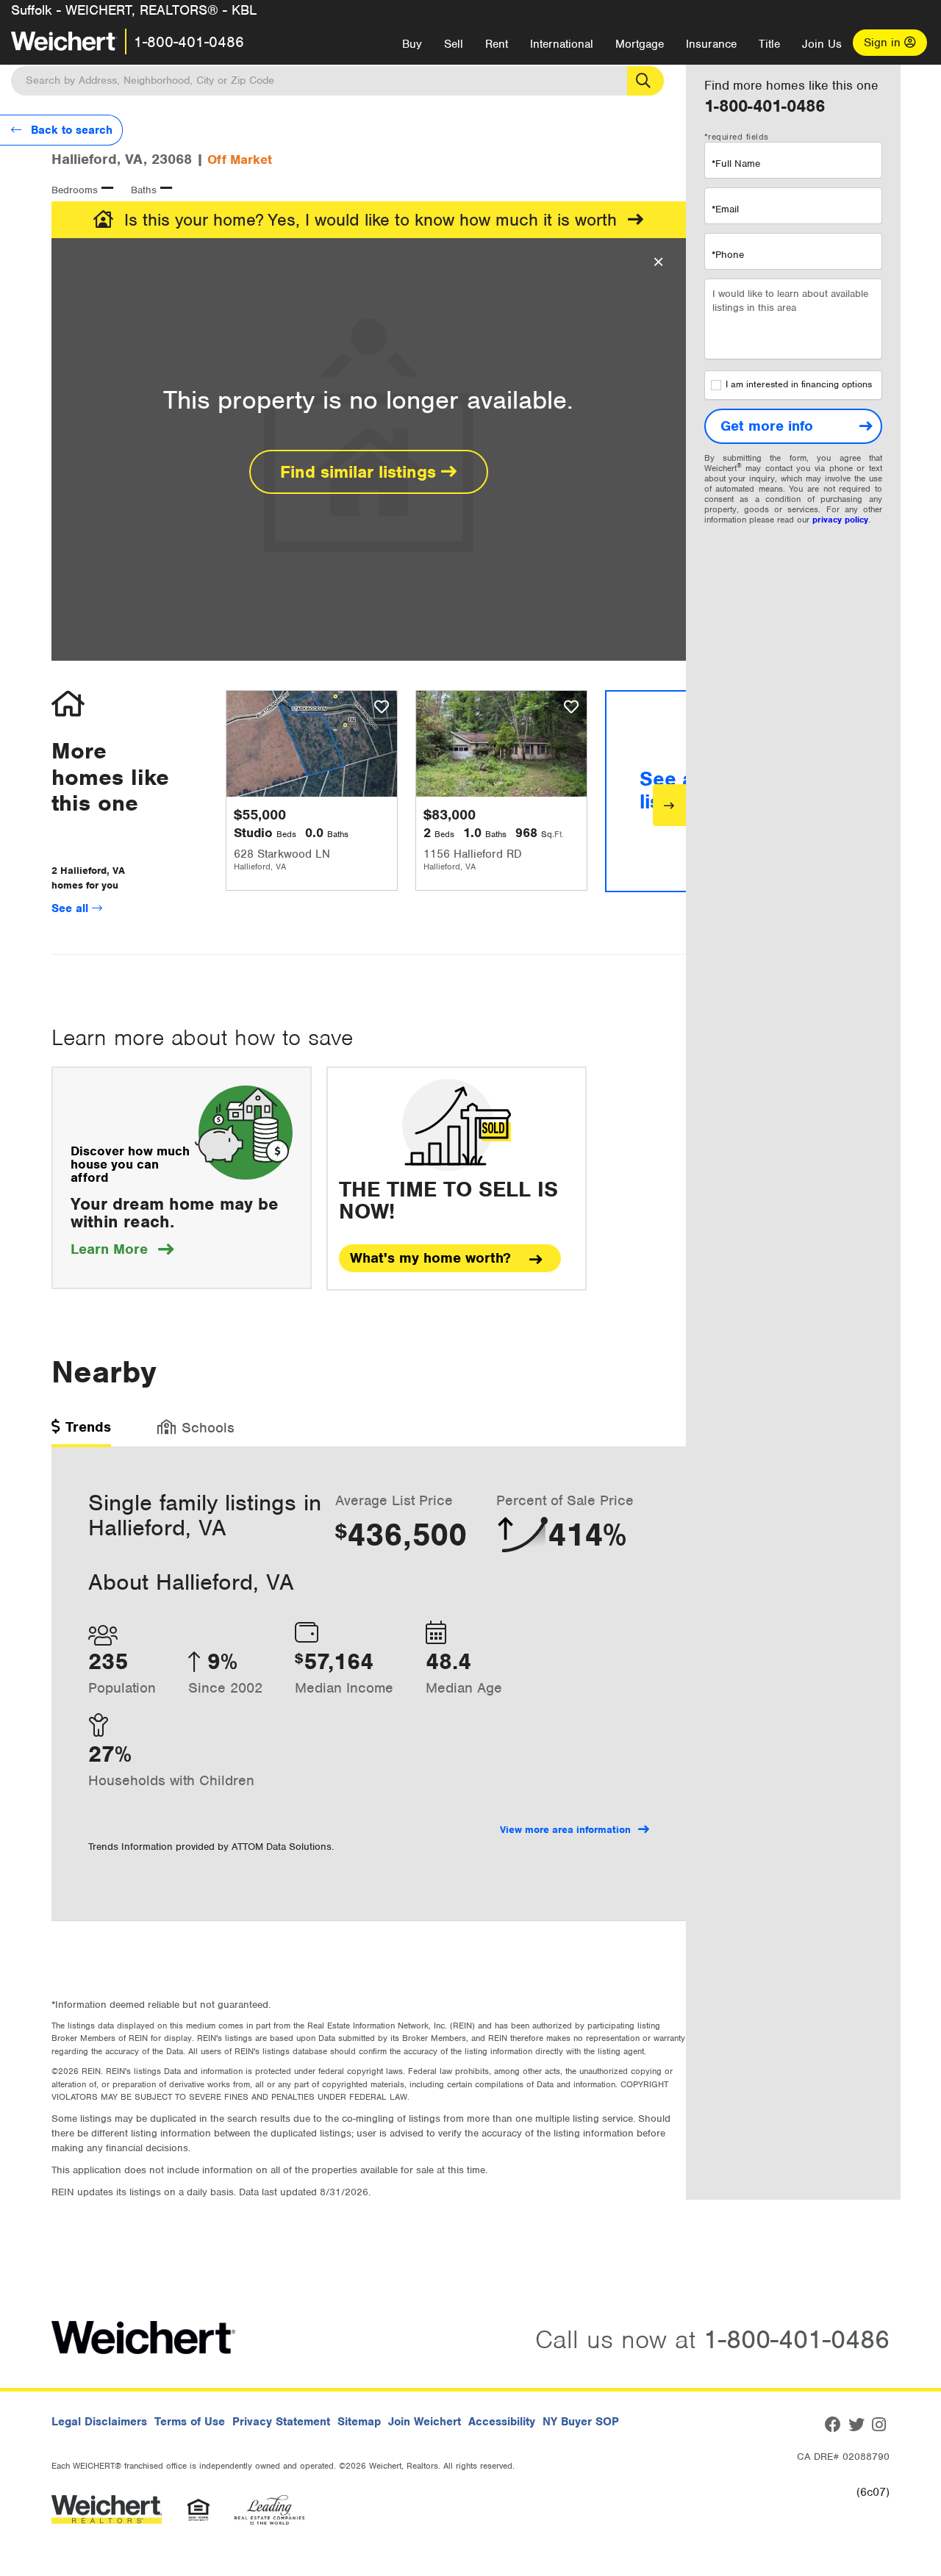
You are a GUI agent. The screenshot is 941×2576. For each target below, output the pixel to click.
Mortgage (640, 44)
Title (769, 44)
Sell (454, 44)
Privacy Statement (281, 2422)
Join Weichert (425, 2422)
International (562, 44)
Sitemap (359, 2422)
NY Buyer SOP (581, 2422)
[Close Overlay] (658, 262)
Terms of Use (190, 2422)
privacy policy (840, 520)
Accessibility (502, 2422)
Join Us (822, 44)
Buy (412, 44)
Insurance (711, 44)
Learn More (122, 1249)
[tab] (81, 1432)
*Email (725, 209)
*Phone (728, 255)
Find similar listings (361, 472)
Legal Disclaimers (99, 2422)
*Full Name (736, 164)
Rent (497, 44)
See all (72, 908)
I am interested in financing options (799, 385)
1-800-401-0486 (189, 42)
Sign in (884, 43)
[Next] (669, 805)
